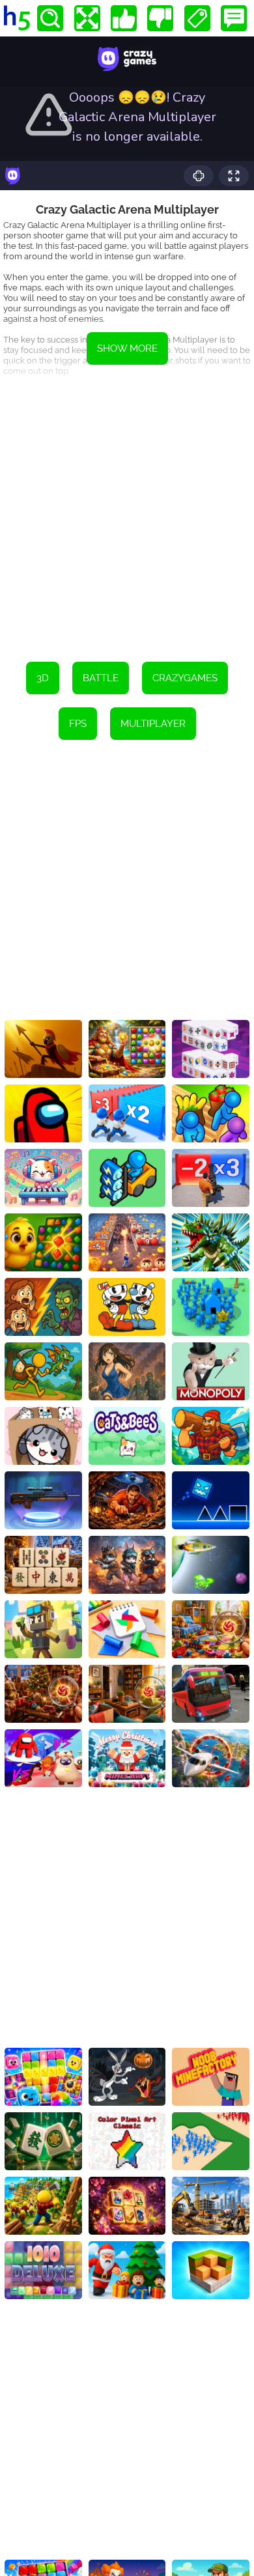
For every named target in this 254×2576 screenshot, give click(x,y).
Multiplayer (153, 724)
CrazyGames (185, 678)
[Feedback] (234, 18)
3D (43, 678)
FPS (78, 724)
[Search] (50, 18)
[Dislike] (160, 18)
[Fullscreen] (87, 18)
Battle (101, 678)
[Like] (124, 18)
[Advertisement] (127, 515)
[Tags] (197, 18)
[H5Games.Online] (17, 18)
